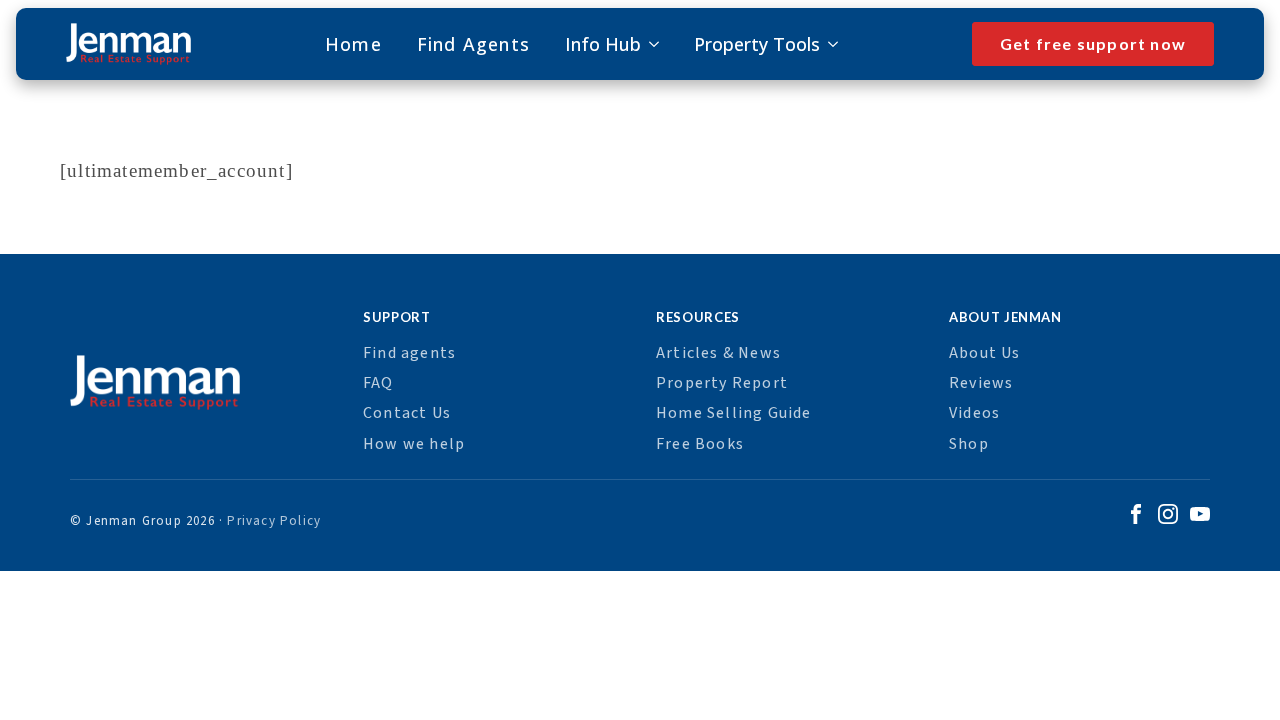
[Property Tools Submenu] (829, 44)
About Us (985, 353)
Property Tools (757, 44)
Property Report (722, 383)
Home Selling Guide (734, 413)
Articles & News (718, 353)
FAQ (378, 383)
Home (353, 44)
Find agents (409, 353)
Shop (969, 444)
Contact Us (407, 413)
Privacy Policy (274, 521)
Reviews (981, 383)
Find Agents (473, 44)
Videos (974, 413)
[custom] (1136, 517)
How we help (414, 444)
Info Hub (603, 44)
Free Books (700, 444)
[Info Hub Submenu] (650, 44)
